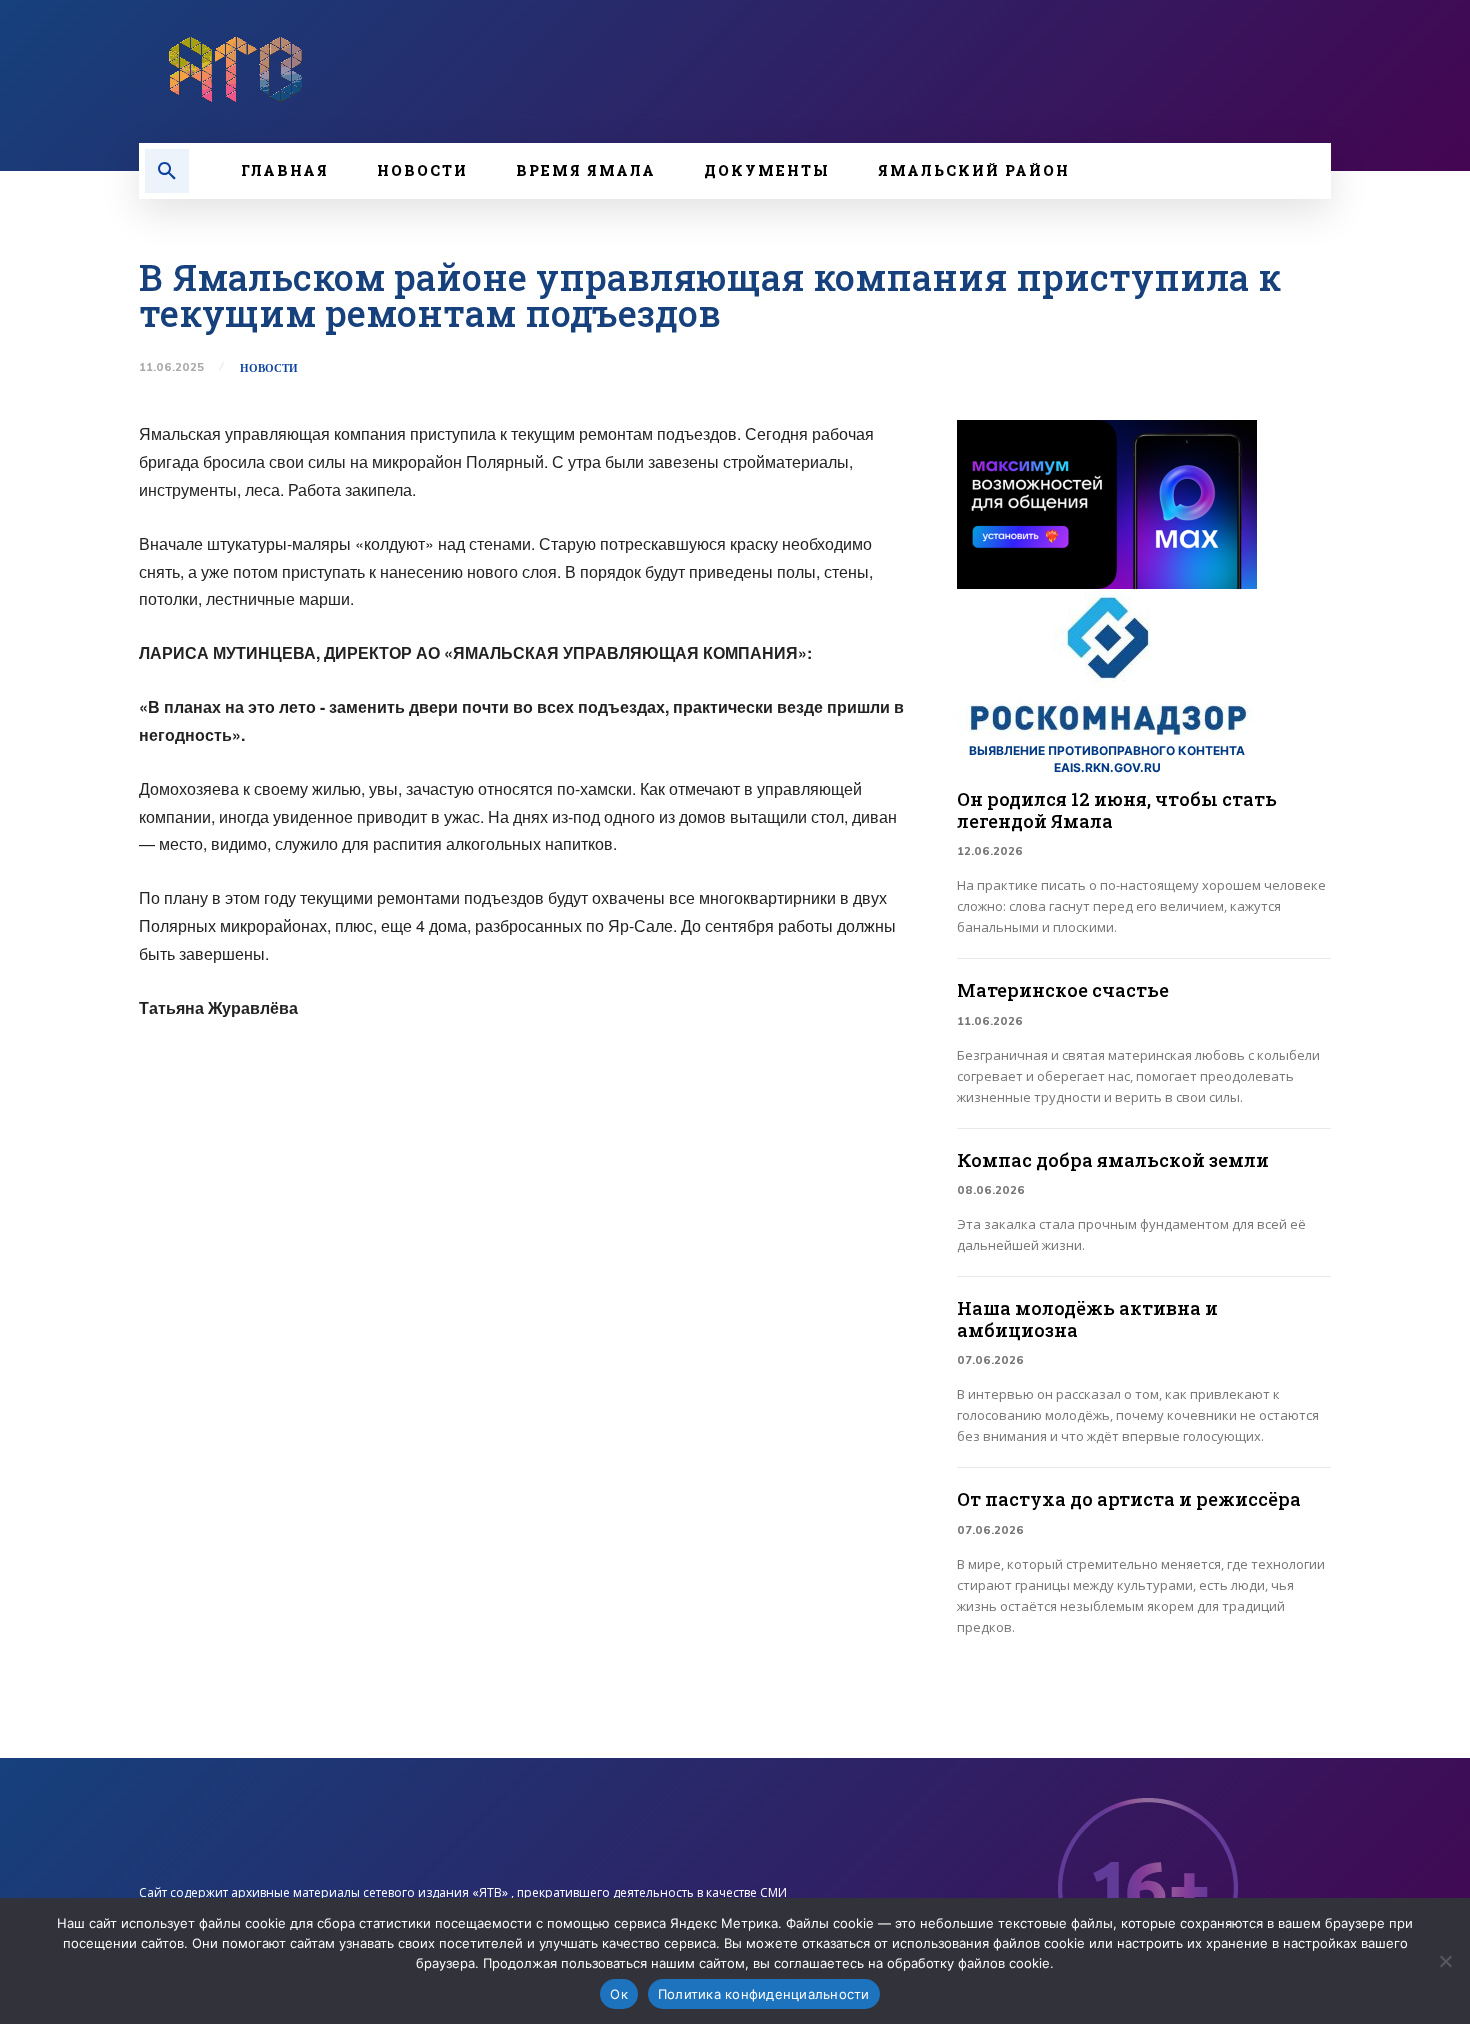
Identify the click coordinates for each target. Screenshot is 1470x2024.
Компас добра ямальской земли (1113, 1160)
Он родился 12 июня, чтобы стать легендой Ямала (1117, 810)
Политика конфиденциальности (764, 1994)
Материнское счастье (1063, 990)
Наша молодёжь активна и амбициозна (1087, 1319)
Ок (619, 1994)
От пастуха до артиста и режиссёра (1129, 1499)
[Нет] (1445, 1961)
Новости (269, 368)
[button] (167, 171)
